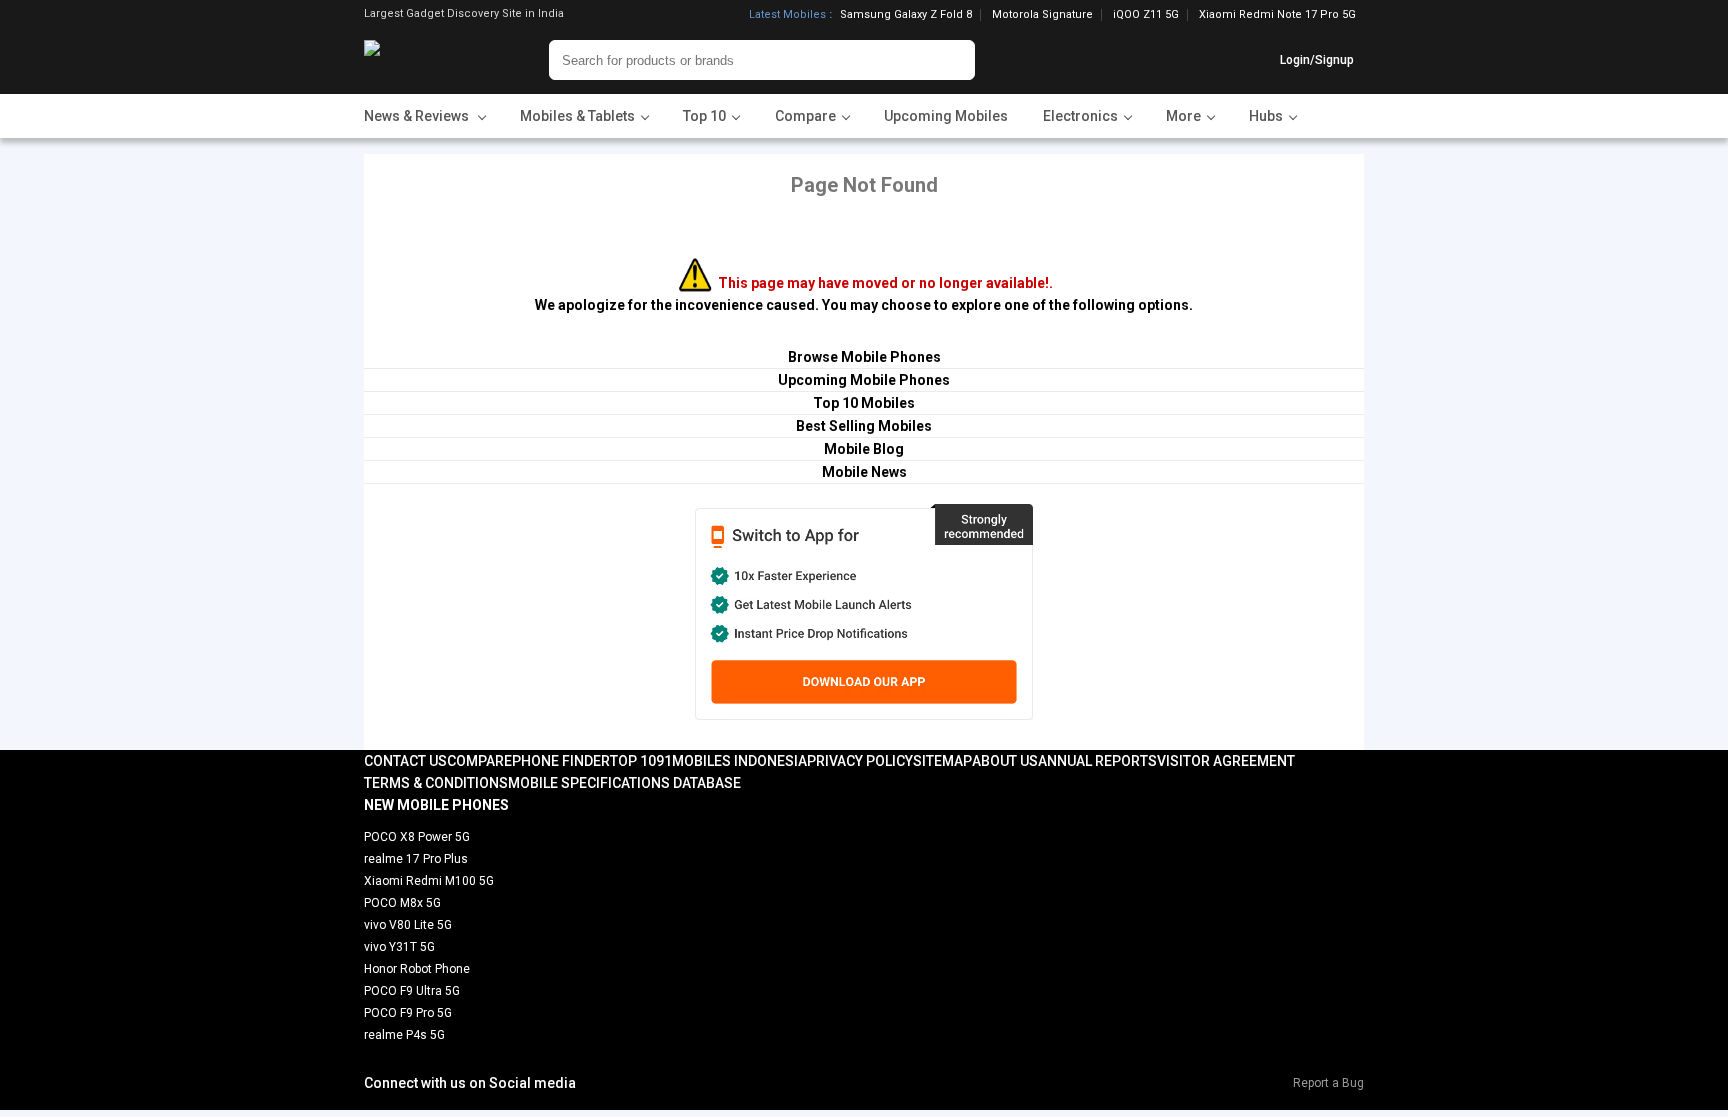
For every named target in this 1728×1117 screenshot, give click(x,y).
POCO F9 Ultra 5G (412, 991)
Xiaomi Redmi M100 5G (429, 881)
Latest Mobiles (787, 15)
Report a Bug (1328, 1083)
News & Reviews (418, 116)
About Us (1005, 761)
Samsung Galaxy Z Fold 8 (906, 15)
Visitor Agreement (1226, 761)
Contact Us (405, 761)
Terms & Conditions (436, 783)
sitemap (942, 761)
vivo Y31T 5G (399, 947)
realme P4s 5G (404, 1035)
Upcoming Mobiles (946, 116)
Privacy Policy (860, 761)
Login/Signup (1317, 60)
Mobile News (864, 472)
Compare (479, 761)
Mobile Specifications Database (624, 783)
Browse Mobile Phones (864, 357)
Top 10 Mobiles (864, 403)
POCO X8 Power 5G (417, 837)
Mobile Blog (864, 449)
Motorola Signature (1042, 15)
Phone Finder (561, 761)
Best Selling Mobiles (864, 426)
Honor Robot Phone (417, 969)
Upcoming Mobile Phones (864, 380)
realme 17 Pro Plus (416, 859)
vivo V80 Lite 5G (408, 925)
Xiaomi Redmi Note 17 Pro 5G (1277, 14)
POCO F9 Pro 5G (408, 1013)
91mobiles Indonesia (731, 761)
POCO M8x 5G (402, 903)
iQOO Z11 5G (1146, 15)
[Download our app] (863, 612)
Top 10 (633, 761)
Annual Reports (1097, 761)
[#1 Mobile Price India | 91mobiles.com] (426, 60)
